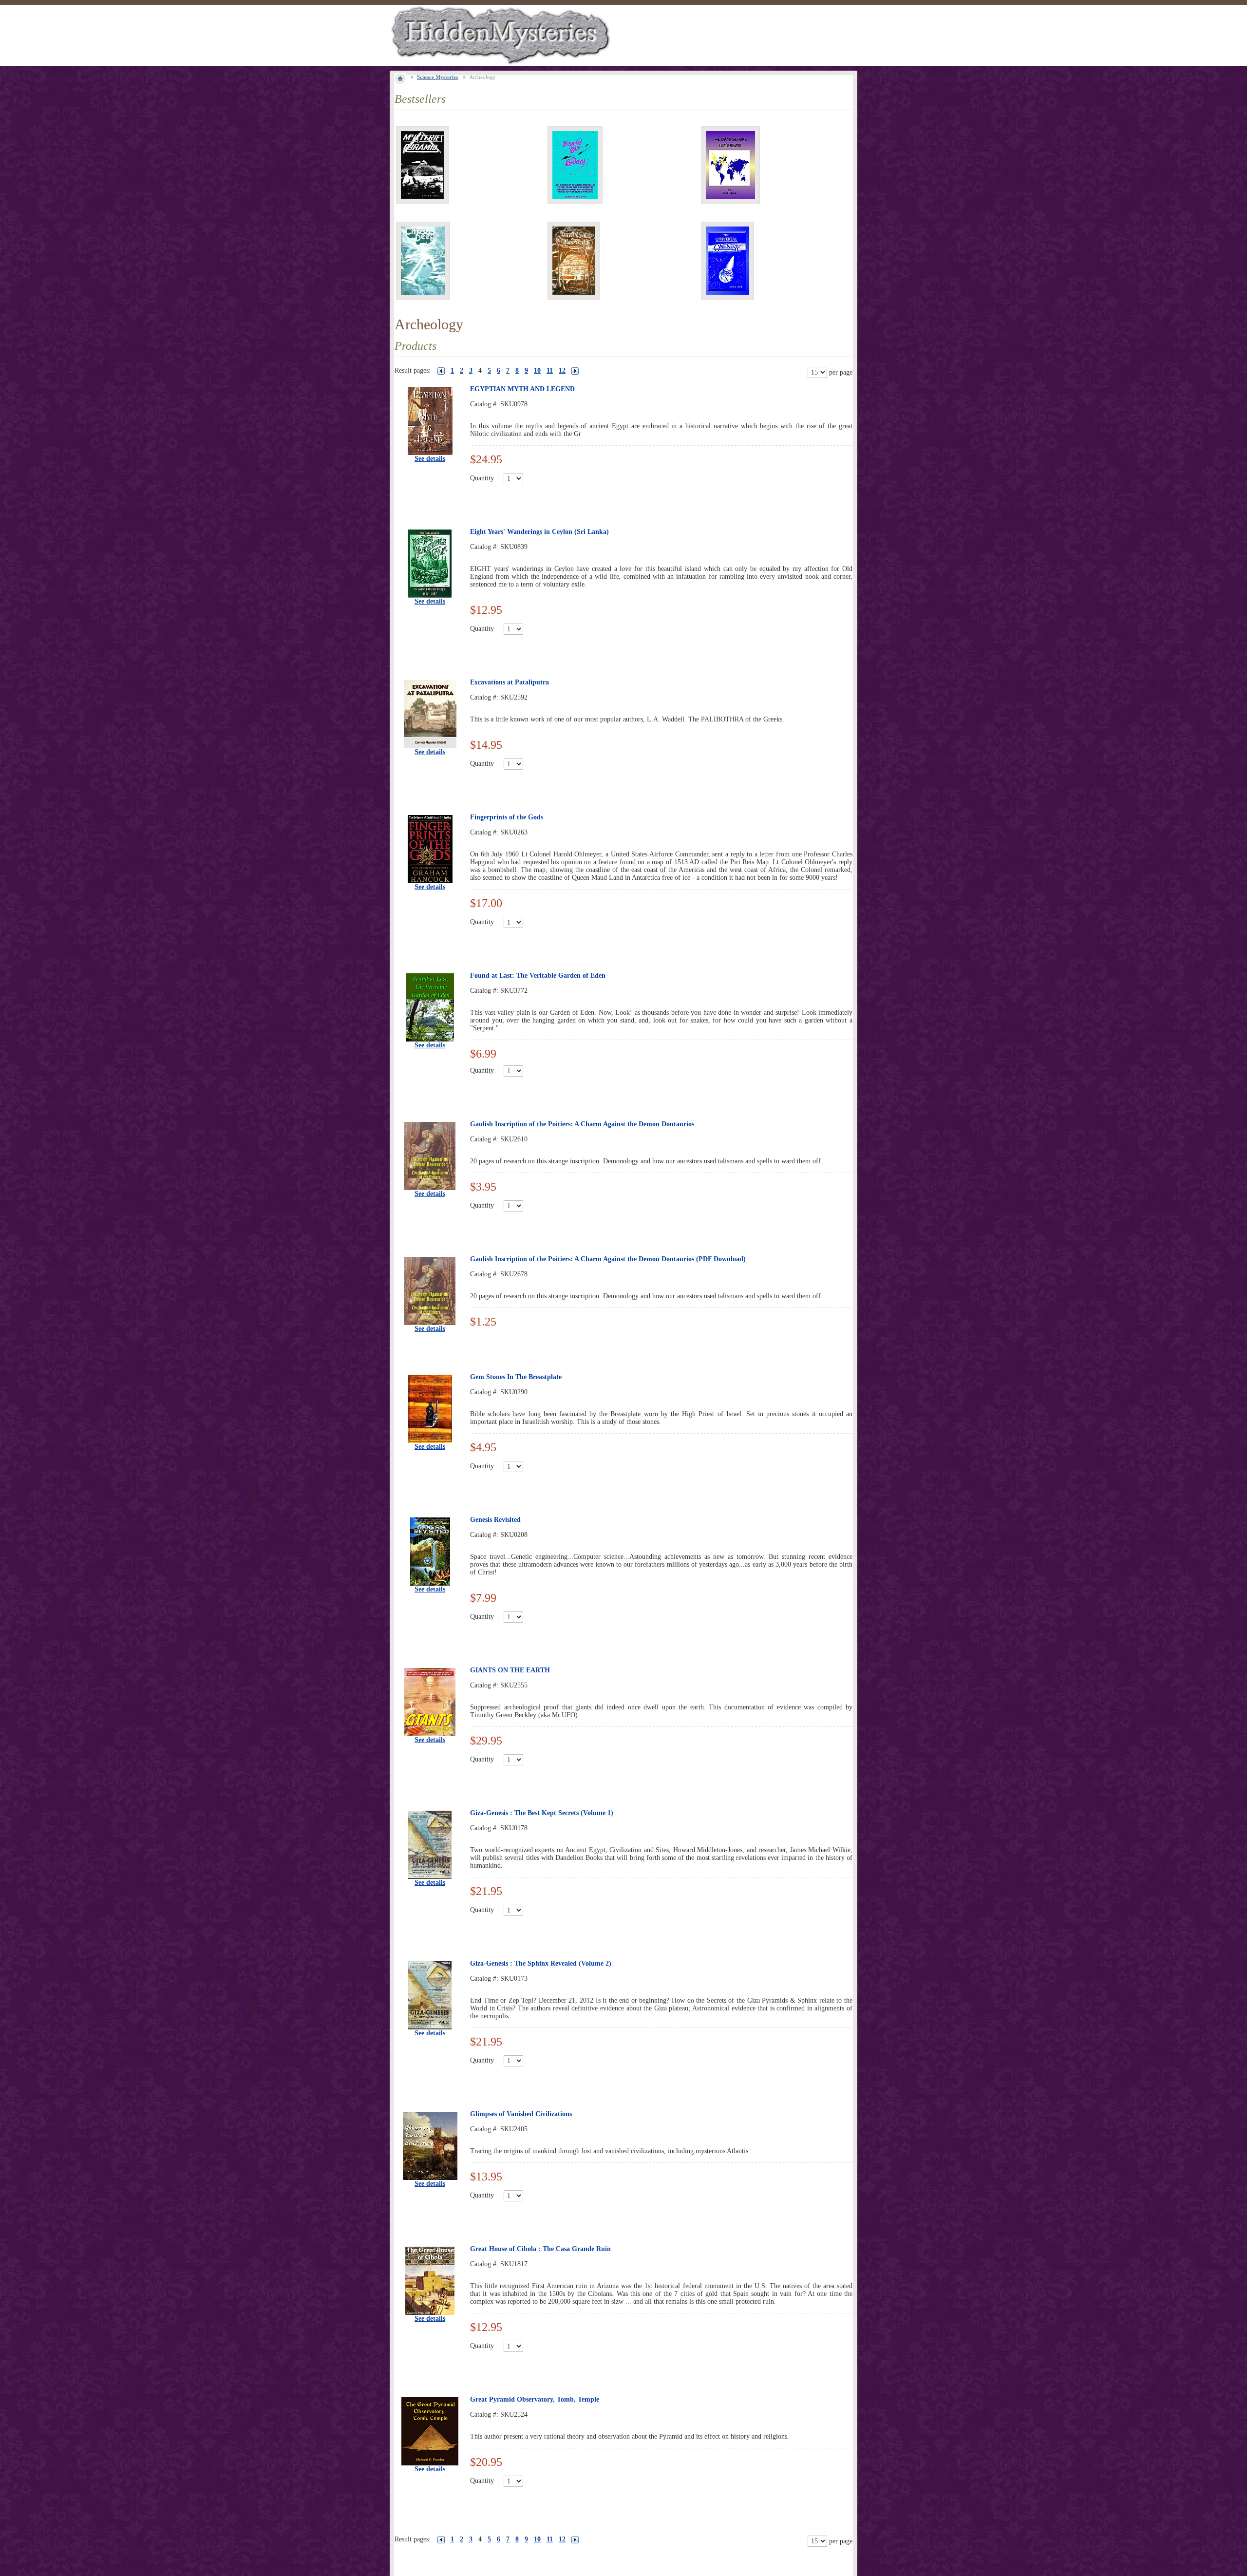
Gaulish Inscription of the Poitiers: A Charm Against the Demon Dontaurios (582, 1124)
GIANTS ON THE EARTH (510, 1670)
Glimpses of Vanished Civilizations (521, 2114)
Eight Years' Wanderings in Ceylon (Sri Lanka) (539, 532)
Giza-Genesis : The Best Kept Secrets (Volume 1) (542, 1813)
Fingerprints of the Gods (507, 817)
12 (562, 370)
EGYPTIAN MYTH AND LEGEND (522, 389)
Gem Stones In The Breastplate (516, 1377)
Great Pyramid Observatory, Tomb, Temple (535, 2399)
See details (430, 459)
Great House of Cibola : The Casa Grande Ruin (540, 2249)
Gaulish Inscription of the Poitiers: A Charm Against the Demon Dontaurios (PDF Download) (608, 1259)
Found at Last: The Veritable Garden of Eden (538, 975)
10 (537, 370)
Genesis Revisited (495, 1520)
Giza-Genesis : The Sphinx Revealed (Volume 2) (541, 1963)
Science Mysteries (437, 77)
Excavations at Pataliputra (510, 682)
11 (550, 370)
